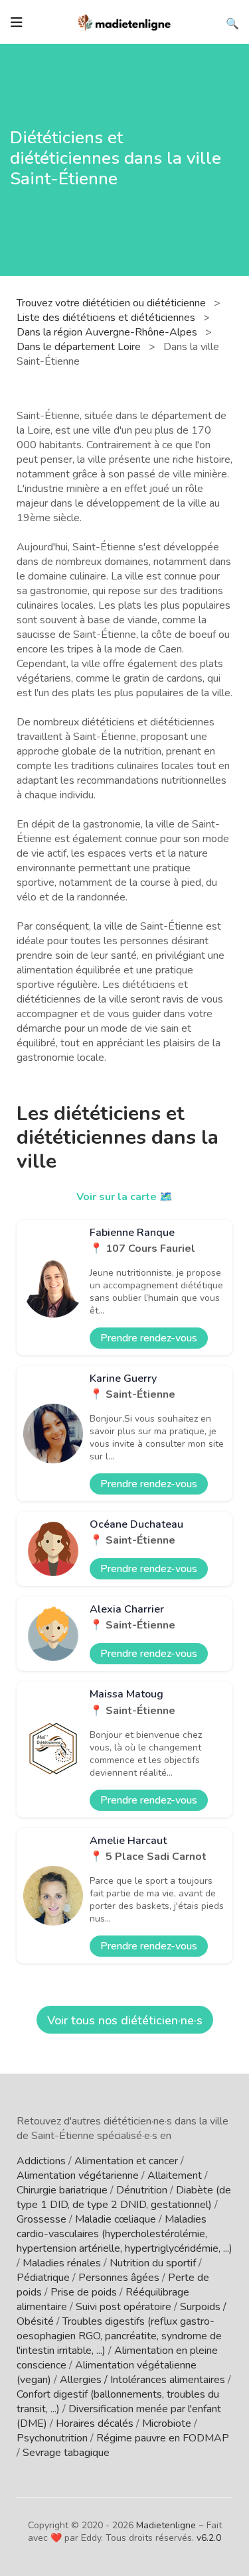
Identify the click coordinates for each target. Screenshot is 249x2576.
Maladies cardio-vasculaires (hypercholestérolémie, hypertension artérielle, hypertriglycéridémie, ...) (124, 2234)
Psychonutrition (52, 2438)
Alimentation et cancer (126, 2161)
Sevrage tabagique (66, 2453)
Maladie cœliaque (116, 2219)
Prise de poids (84, 2292)
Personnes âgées (119, 2278)
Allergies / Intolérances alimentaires (142, 2380)
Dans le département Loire (80, 347)
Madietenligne (166, 2525)
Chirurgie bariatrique (62, 2190)
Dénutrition (142, 2190)
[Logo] (125, 21)
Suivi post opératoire (124, 2307)
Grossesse (41, 2219)
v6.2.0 (209, 2538)
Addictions (41, 2161)
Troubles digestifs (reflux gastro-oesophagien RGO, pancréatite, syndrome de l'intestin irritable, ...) (119, 2336)
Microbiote (167, 2423)
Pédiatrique (43, 2278)
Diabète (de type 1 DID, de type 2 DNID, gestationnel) (124, 2197)
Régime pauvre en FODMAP (163, 2438)
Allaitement (175, 2176)
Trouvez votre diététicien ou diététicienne (113, 303)
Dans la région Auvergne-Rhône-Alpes (108, 332)
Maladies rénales (62, 2263)
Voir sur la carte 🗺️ (124, 1197)
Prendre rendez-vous (149, 1338)
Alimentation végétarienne (78, 2176)
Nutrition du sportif (153, 2263)
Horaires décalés (95, 2423)
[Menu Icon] (17, 23)
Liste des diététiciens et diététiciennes (107, 318)
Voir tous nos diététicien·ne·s (125, 2020)
